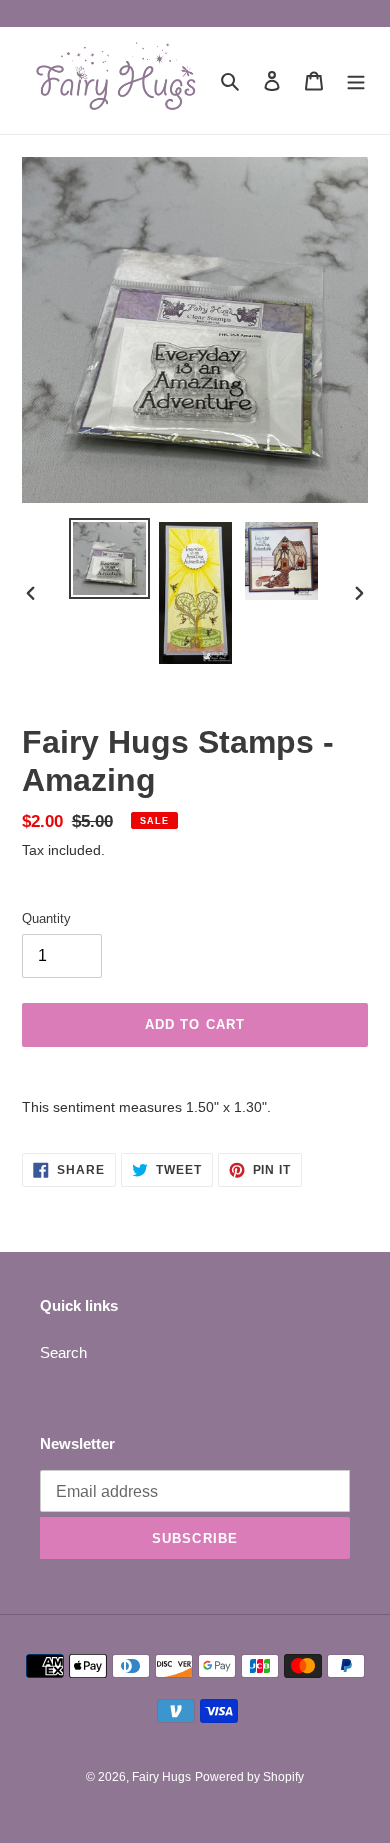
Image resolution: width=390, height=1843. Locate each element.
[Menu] (356, 80)
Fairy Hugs (161, 1777)
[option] (110, 558)
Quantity (46, 918)
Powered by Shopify (249, 1777)
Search (63, 1352)
